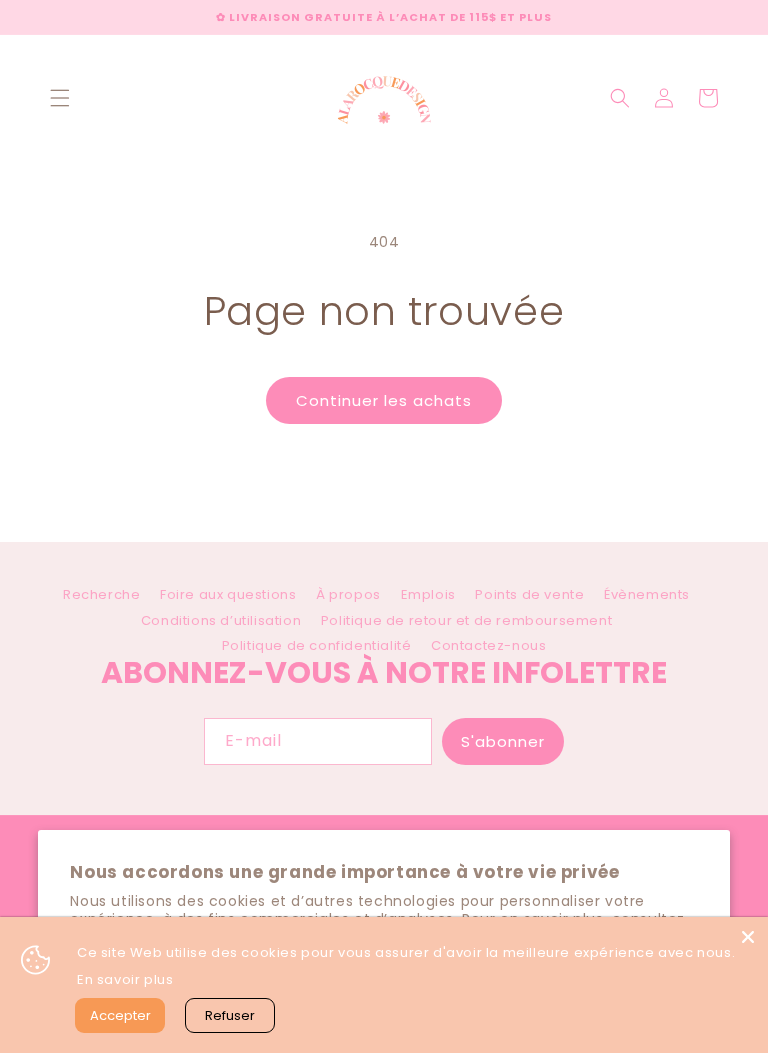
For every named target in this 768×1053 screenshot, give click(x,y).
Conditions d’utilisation (221, 620)
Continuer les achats (384, 400)
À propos (348, 594)
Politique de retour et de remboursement (466, 620)
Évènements (647, 594)
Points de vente (529, 594)
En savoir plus (125, 979)
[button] (60, 98)
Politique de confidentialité (317, 645)
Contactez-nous (488, 645)
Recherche (101, 598)
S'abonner (503, 741)
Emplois (428, 594)
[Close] (748, 937)
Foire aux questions (228, 594)
